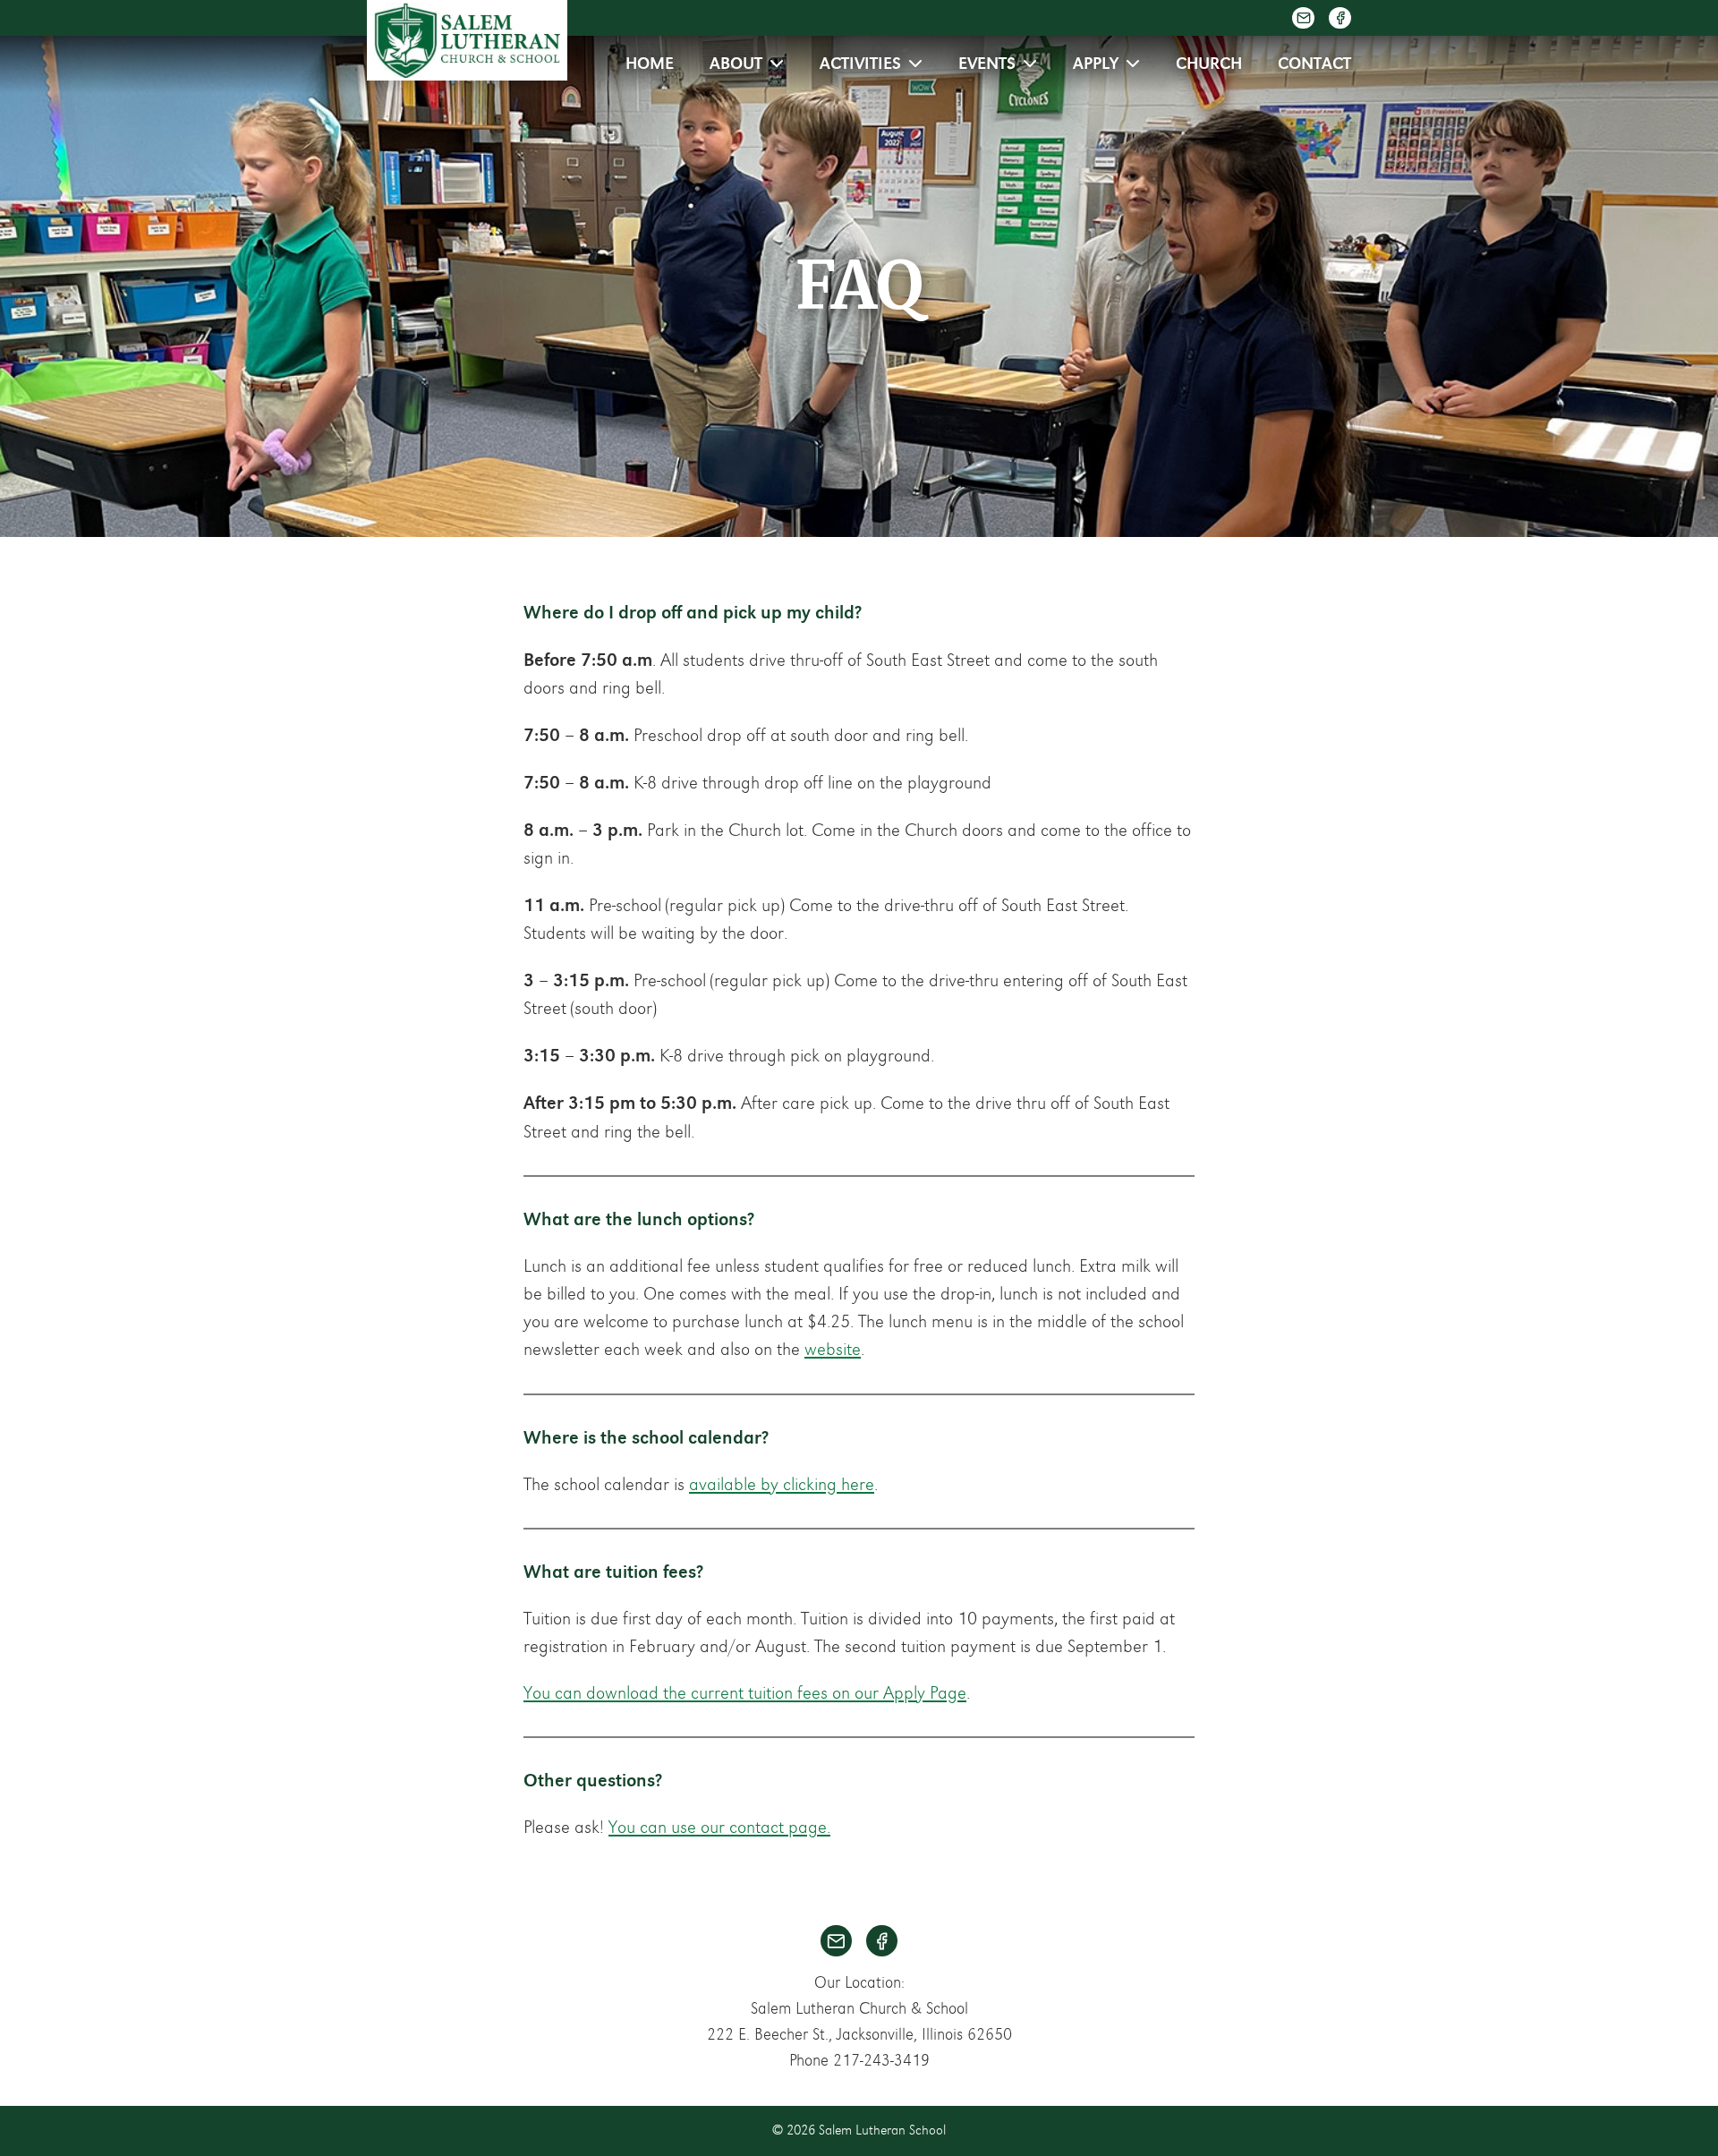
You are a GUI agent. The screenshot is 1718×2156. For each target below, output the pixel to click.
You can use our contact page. (719, 1828)
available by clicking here (782, 1485)
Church (1209, 64)
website (833, 1350)
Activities (860, 64)
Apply (1096, 64)
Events (987, 64)
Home (650, 64)
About (736, 64)
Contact (1314, 64)
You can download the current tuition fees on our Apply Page (745, 1694)
